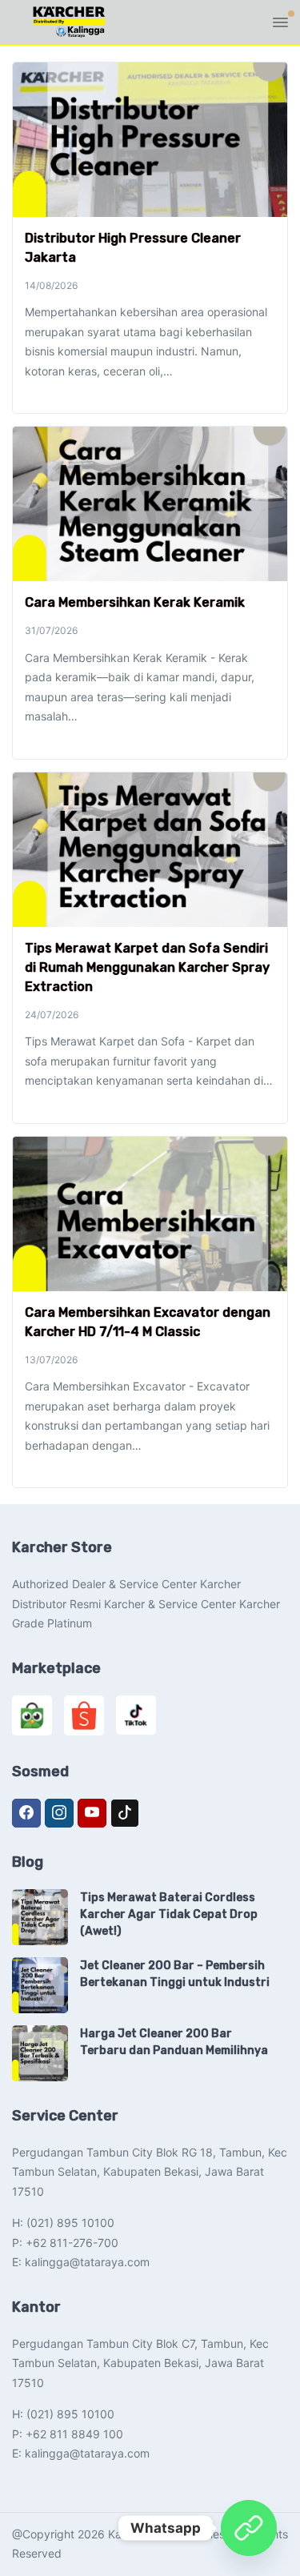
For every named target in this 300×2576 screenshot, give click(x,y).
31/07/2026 (51, 630)
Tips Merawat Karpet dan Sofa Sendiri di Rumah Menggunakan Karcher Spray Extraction (147, 967)
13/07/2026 (51, 1360)
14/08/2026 (51, 285)
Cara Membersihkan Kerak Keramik (135, 602)
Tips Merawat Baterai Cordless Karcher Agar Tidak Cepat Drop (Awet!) (169, 1914)
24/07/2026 (52, 1015)
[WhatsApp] (249, 2528)
